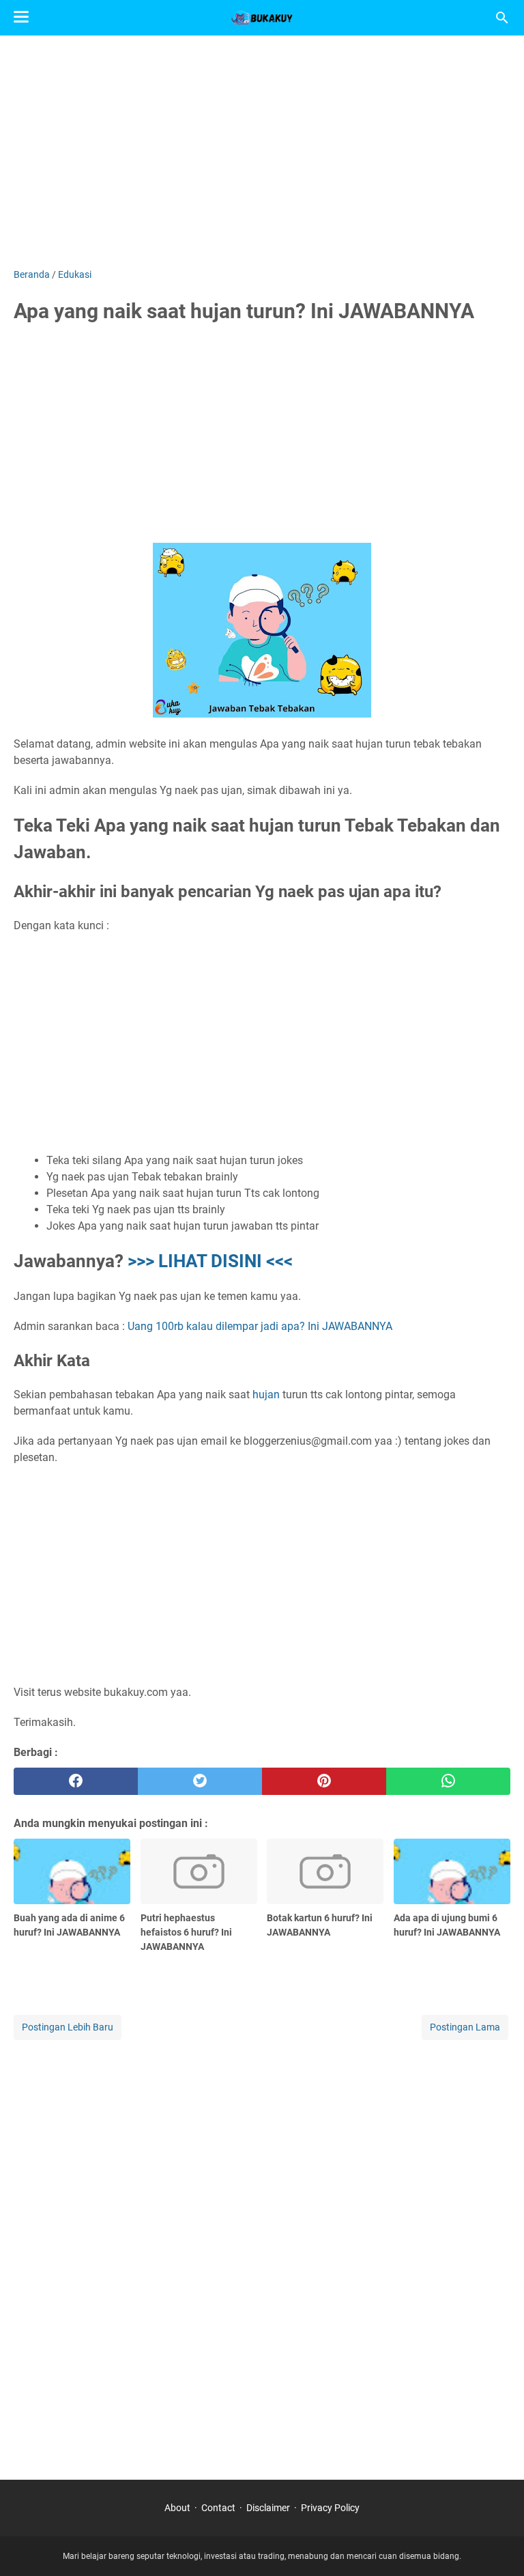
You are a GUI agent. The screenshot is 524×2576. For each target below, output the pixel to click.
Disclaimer (268, 2508)
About (177, 2508)
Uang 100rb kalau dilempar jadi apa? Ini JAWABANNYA (260, 1326)
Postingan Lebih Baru (68, 2027)
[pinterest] (324, 1781)
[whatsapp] (448, 1781)
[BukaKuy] (262, 18)
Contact (218, 2508)
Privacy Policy (330, 2508)
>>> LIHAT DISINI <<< (210, 1261)
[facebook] (76, 1781)
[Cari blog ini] (502, 18)
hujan (266, 1395)
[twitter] (200, 1781)
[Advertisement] (262, 152)
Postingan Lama (465, 2027)
